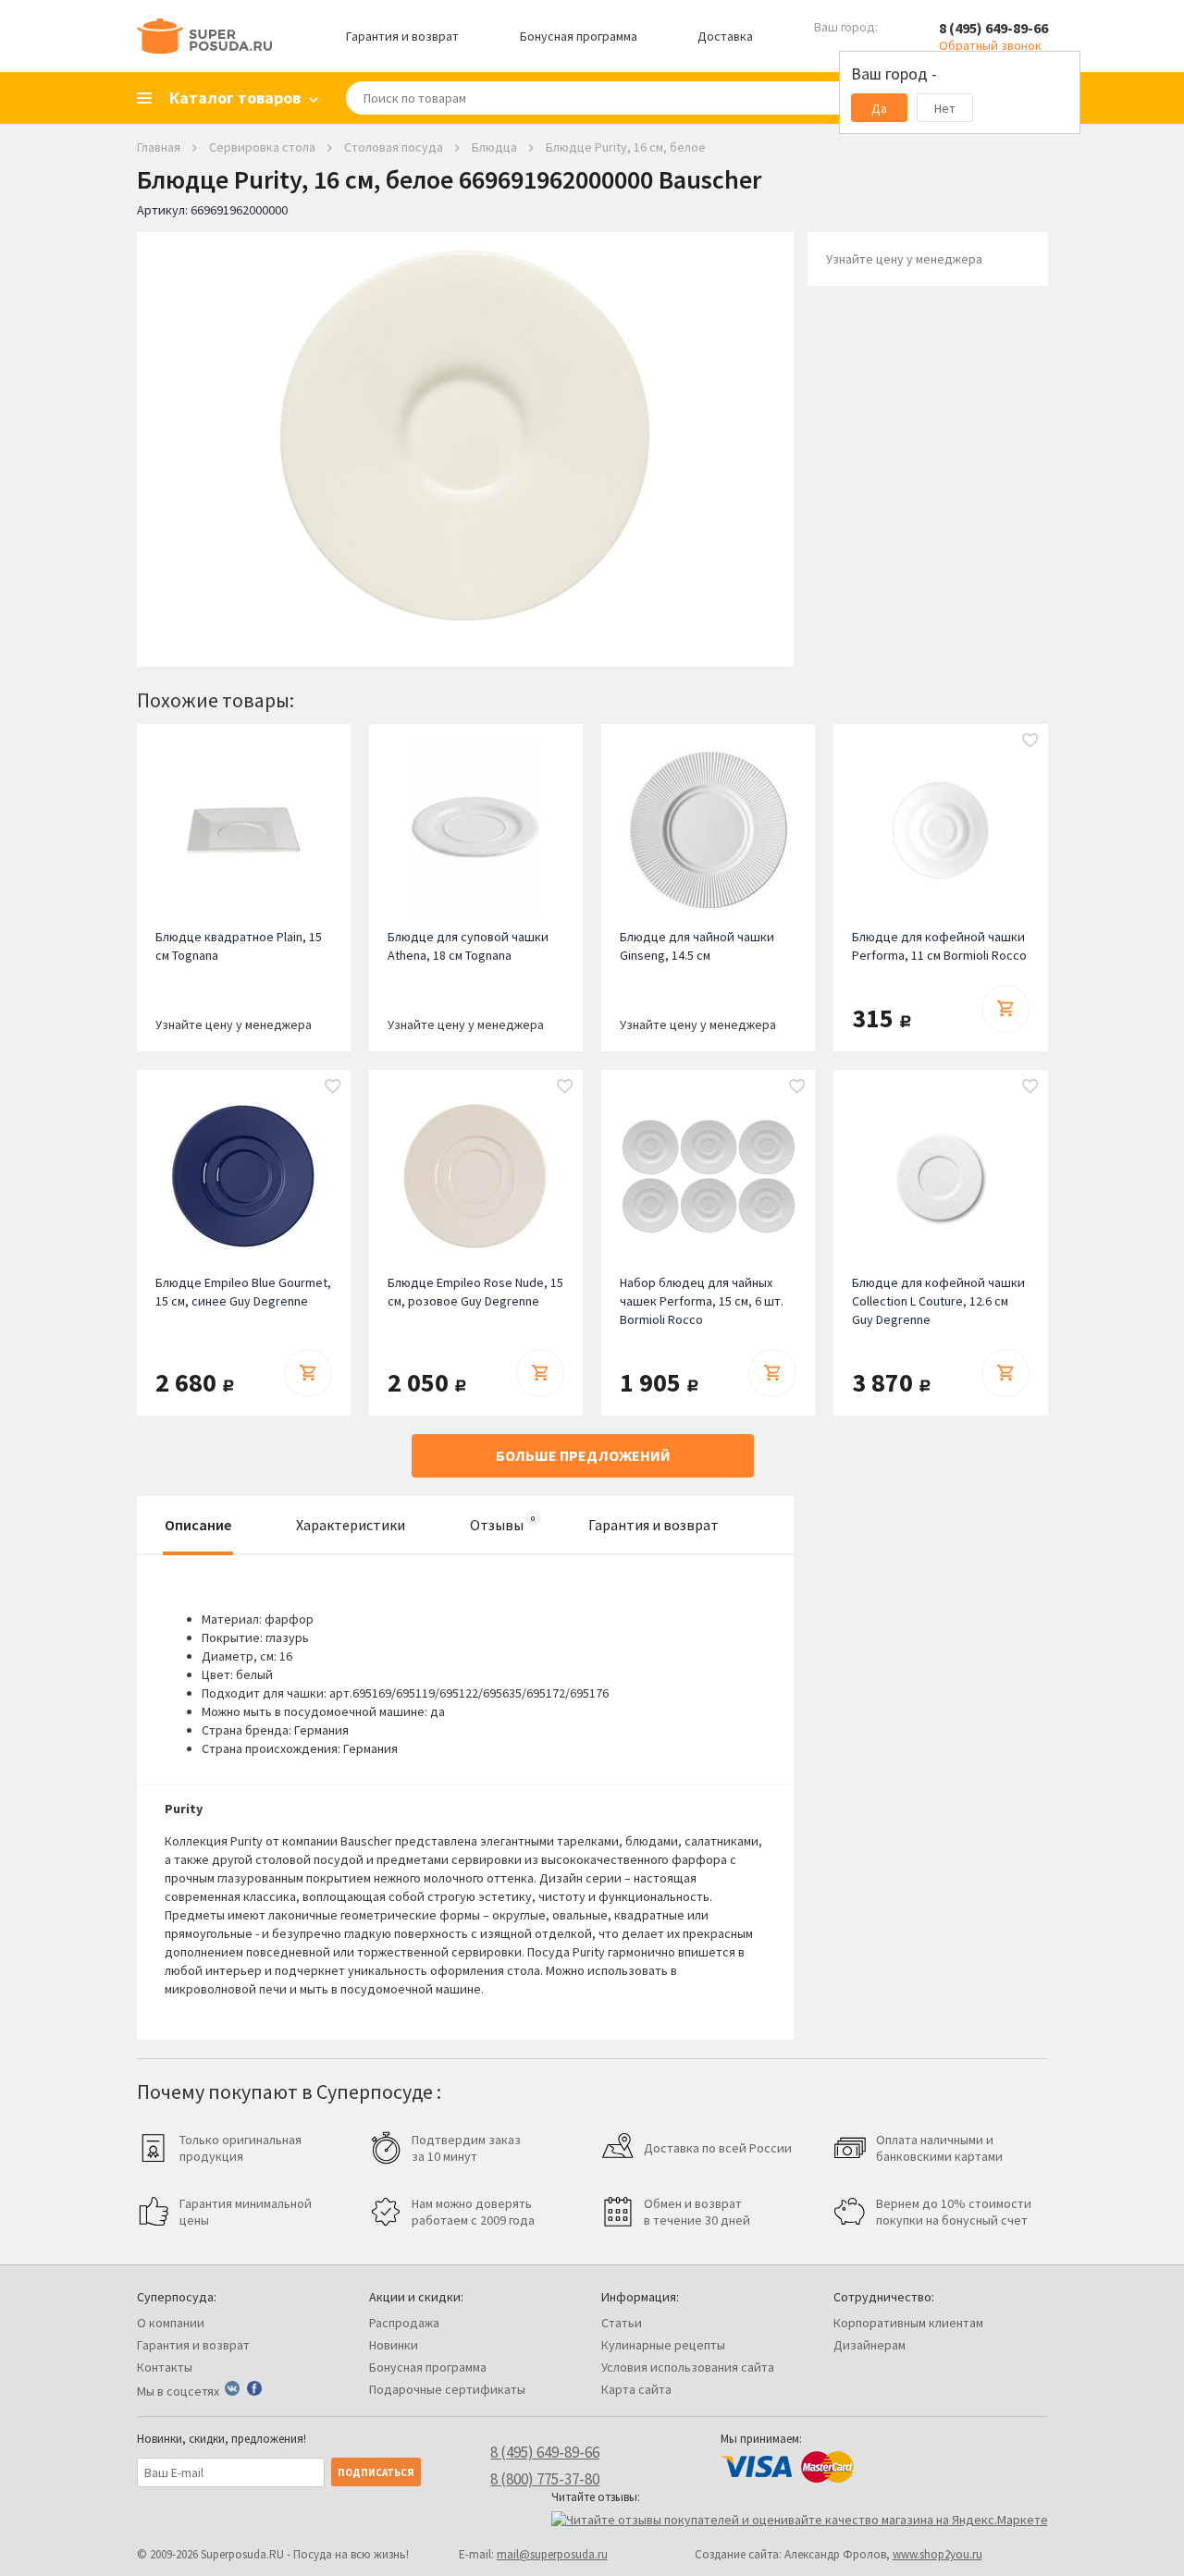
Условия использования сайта (688, 2367)
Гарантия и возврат (402, 36)
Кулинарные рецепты (663, 2345)
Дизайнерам (869, 2345)
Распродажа (404, 2323)
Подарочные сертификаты (447, 2389)
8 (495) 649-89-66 (993, 28)
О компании (171, 2323)
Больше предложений (583, 1455)
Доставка (725, 36)
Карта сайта (636, 2389)
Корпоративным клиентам (908, 2323)
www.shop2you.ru (937, 2554)
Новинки (394, 2345)
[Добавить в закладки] (1030, 742)
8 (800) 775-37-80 (545, 2479)
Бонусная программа (579, 36)
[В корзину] (1005, 1009)
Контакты (165, 2367)
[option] (465, 435)
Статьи (622, 2323)
